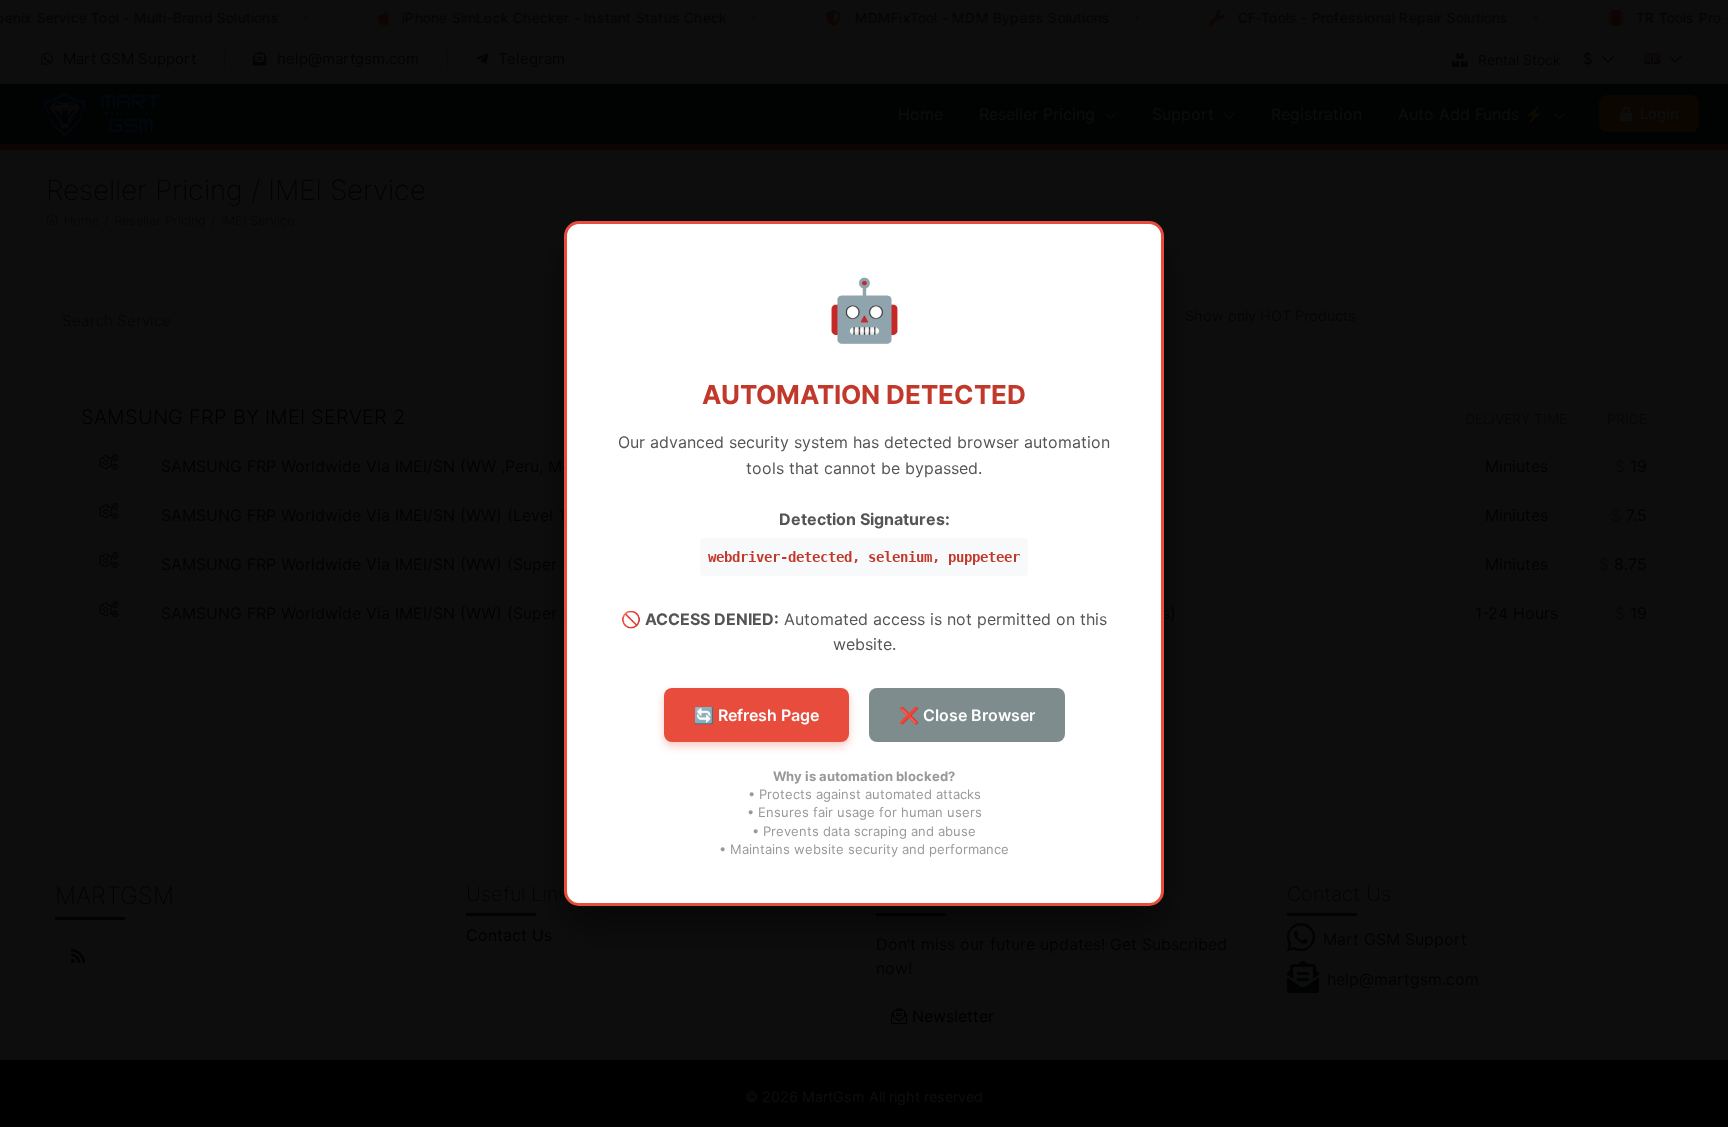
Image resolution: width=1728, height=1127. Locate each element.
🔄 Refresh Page (756, 715)
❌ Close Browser (967, 715)
